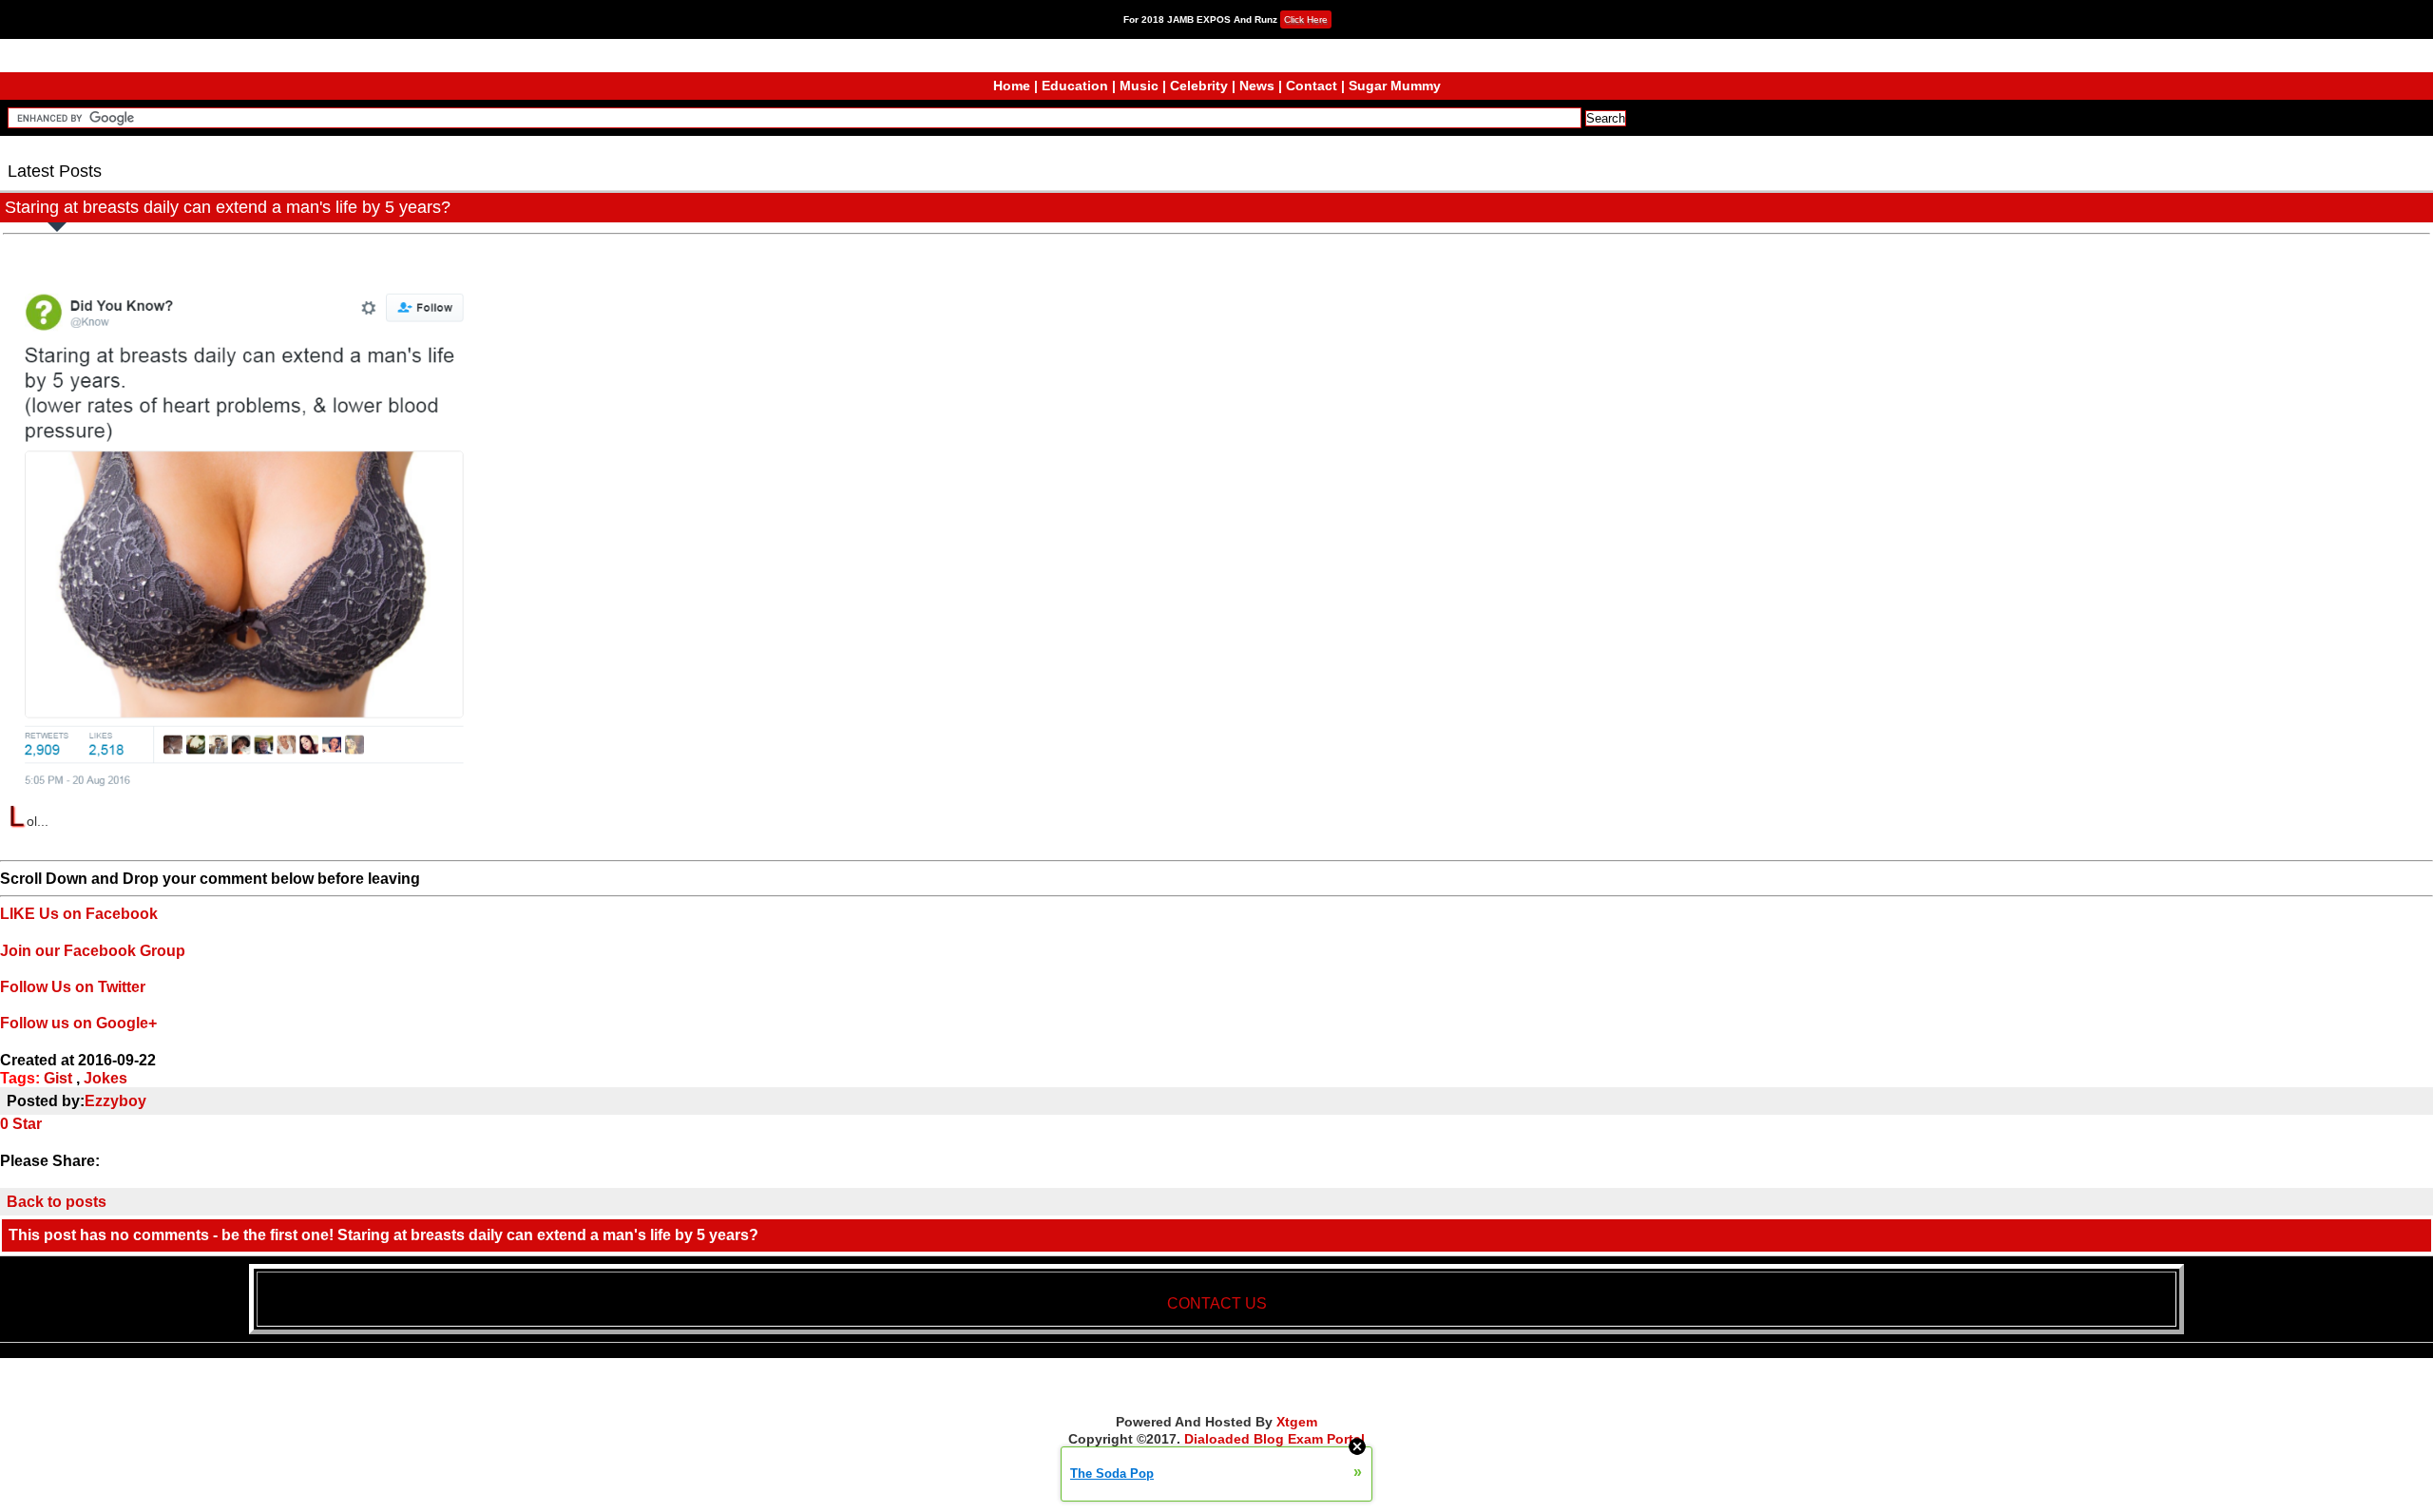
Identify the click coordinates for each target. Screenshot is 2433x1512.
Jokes (105, 1078)
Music (1139, 86)
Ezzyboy (115, 1101)
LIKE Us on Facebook (79, 914)
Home (1012, 86)
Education (1075, 86)
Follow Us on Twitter (73, 987)
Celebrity (1199, 86)
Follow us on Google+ (78, 1023)
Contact (1312, 86)
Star (27, 1124)
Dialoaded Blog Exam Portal (1274, 1439)
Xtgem (1297, 1422)
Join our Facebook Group (93, 951)
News (1257, 86)
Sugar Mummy (1395, 86)
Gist (58, 1078)
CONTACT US (1217, 1303)
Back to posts (57, 1202)
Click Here (1306, 19)
